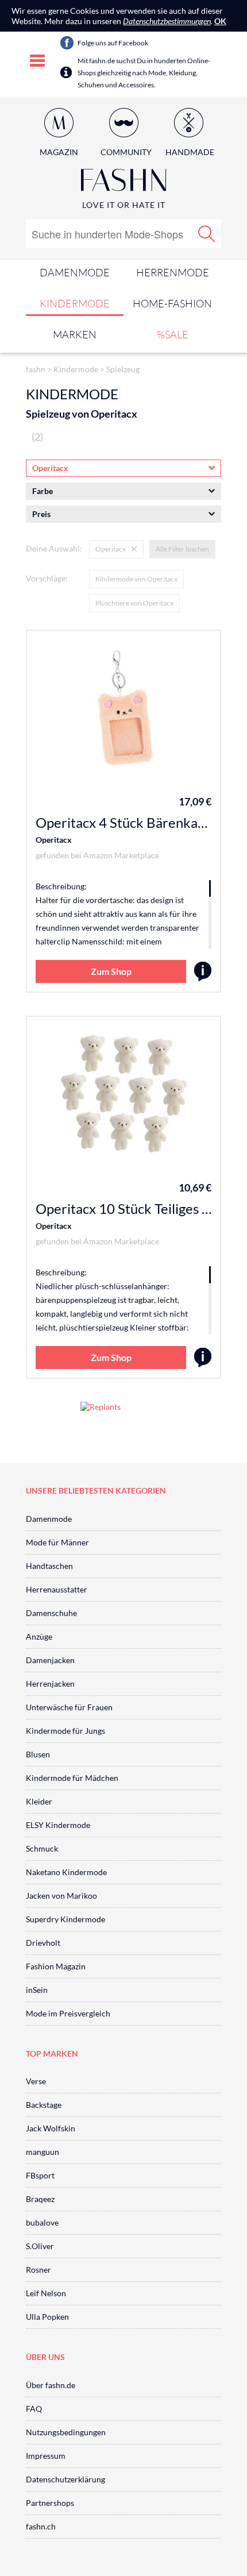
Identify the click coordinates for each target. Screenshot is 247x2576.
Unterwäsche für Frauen (69, 1707)
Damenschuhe (51, 1613)
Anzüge (39, 1636)
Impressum (46, 2456)
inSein (37, 1990)
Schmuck (42, 1848)
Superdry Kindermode (65, 1919)
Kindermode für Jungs (65, 1731)
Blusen (38, 1754)
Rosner (38, 2270)
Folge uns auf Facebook (113, 43)
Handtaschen (49, 1566)
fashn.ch (41, 2526)
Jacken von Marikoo (61, 1896)
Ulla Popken (47, 2317)
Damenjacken (50, 1660)
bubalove (42, 2222)
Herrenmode (173, 272)
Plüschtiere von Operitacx (134, 603)
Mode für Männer (57, 1542)
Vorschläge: (47, 578)
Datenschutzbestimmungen (167, 21)
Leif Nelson (46, 2293)
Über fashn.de (51, 2385)
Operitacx (54, 840)
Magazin (59, 152)
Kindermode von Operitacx (136, 579)
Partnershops (50, 2503)
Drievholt (43, 1943)
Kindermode (75, 303)
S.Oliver (40, 2246)
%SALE (173, 334)
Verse (36, 2081)
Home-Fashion (172, 303)
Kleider (39, 1801)
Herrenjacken (50, 1684)
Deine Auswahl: (54, 548)
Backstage (44, 2105)
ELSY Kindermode (58, 1825)
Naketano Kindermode (66, 1872)
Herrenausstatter (57, 1589)
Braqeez (40, 2199)
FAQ (34, 2409)
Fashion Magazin (56, 1966)
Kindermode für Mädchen (72, 1778)
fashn (36, 369)
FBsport (40, 2175)
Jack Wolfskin (51, 2128)
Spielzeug (123, 369)
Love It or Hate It (124, 205)
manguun (43, 2152)
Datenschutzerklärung (65, 2479)
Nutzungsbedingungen (66, 2432)
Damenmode (75, 272)
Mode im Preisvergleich (68, 2013)
